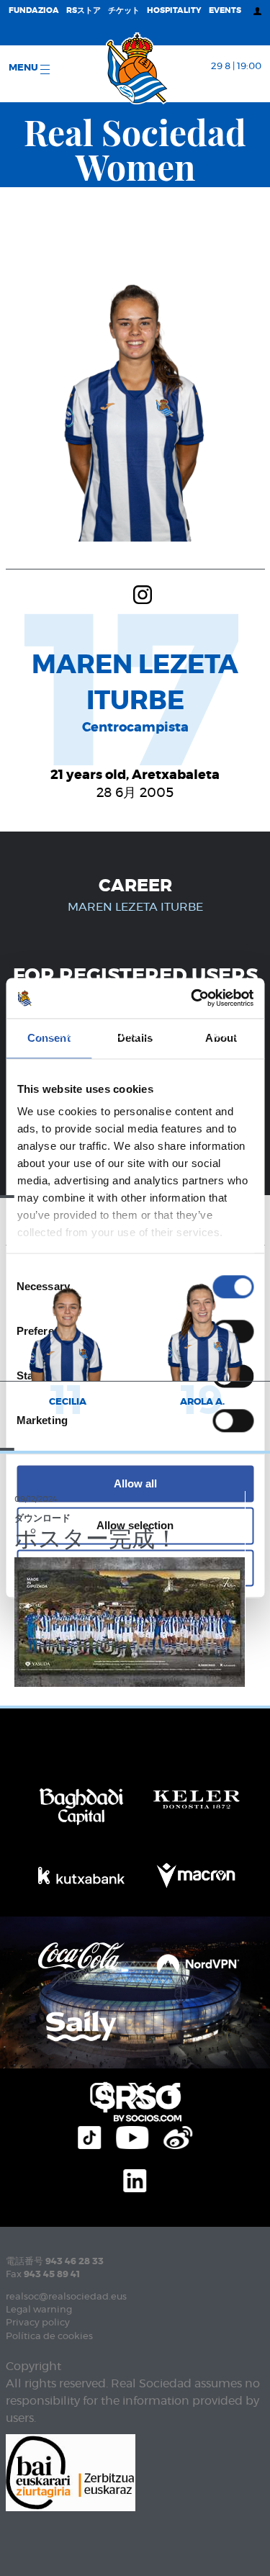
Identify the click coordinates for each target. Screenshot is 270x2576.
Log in (170, 1080)
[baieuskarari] (71, 2471)
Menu (24, 68)
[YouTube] (132, 2135)
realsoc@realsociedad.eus (66, 2297)
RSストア (84, 10)
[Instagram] (143, 593)
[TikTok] (89, 2135)
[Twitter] (140, 2092)
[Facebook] (174, 2092)
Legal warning (39, 2310)
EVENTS (225, 10)
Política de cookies (49, 2337)
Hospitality (174, 10)
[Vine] (178, 2135)
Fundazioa (34, 10)
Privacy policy (38, 2323)
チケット (124, 10)
